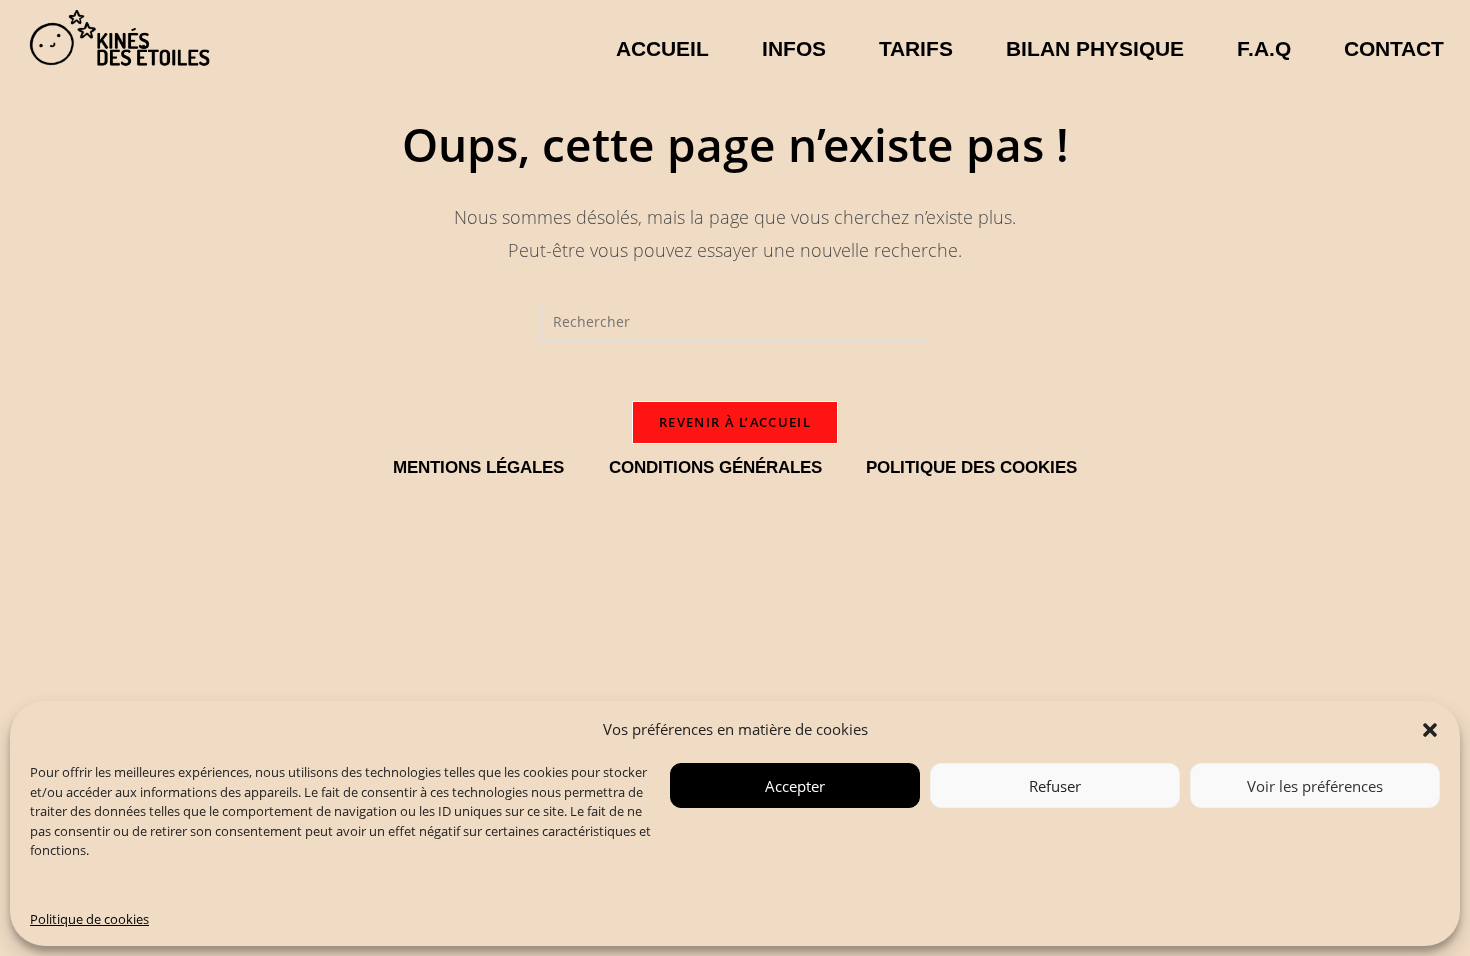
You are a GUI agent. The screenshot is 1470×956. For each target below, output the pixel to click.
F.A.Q (1264, 48)
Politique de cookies (89, 919)
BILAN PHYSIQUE (1095, 48)
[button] (1430, 730)
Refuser (1055, 786)
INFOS (794, 48)
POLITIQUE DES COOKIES (971, 467)
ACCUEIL (662, 48)
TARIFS (916, 48)
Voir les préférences (1315, 786)
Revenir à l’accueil (735, 422)
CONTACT (1394, 48)
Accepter (795, 786)
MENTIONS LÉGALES (478, 467)
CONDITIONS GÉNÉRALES (715, 467)
